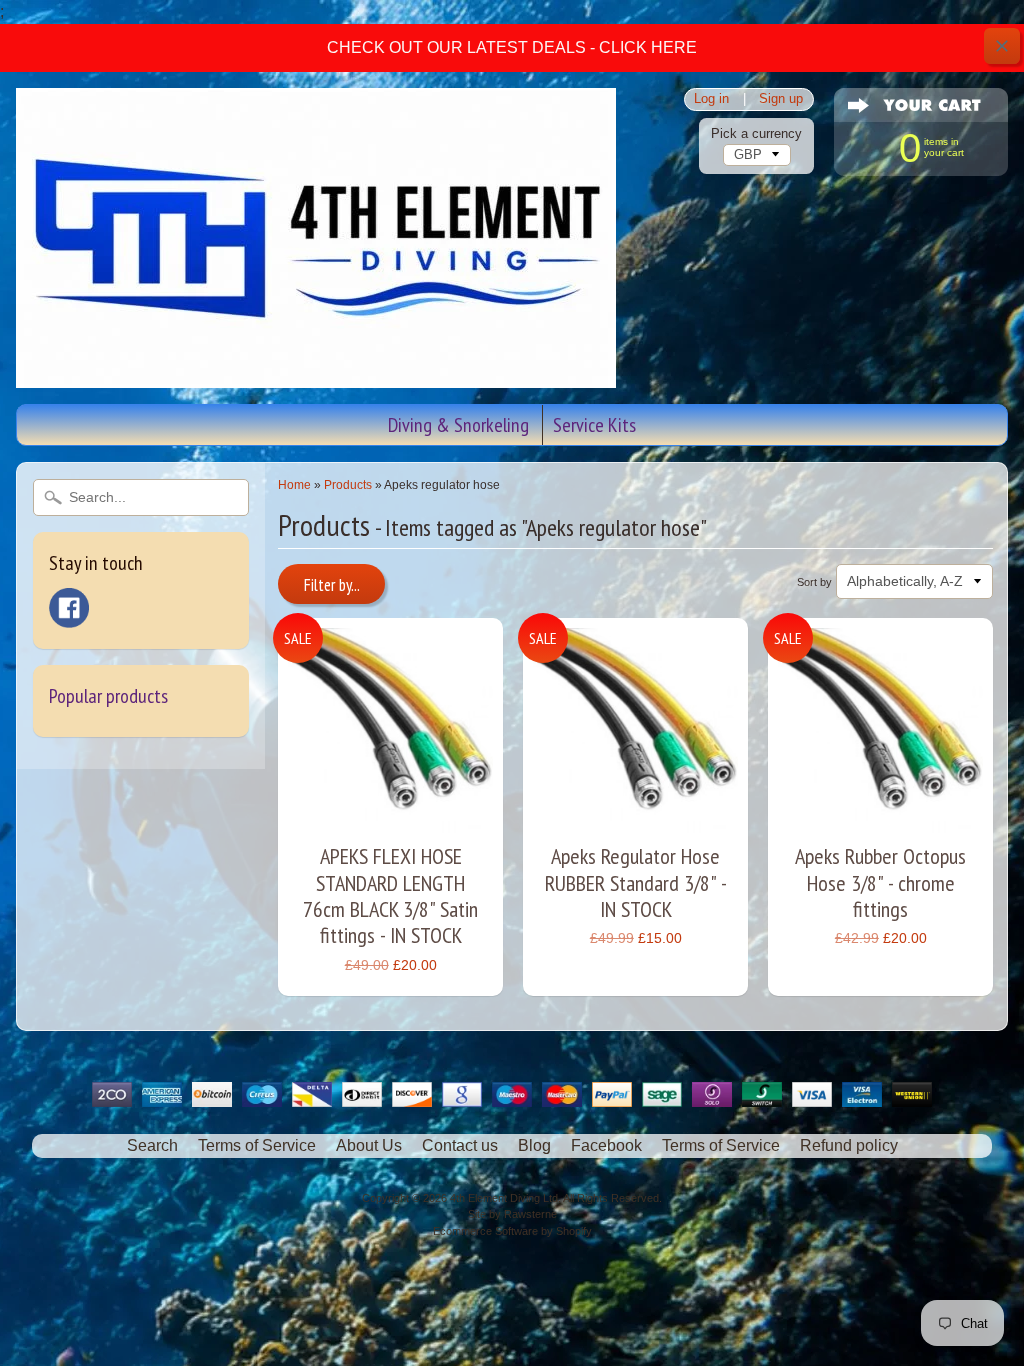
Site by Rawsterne (512, 1214)
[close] (1002, 46)
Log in (711, 99)
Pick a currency (756, 133)
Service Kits (594, 425)
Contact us (460, 1145)
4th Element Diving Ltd (504, 1198)
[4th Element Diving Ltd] (316, 375)
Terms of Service (257, 1145)
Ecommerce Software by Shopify (512, 1231)
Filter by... (332, 585)
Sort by (814, 582)
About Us (369, 1145)
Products (348, 485)
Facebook (606, 1145)
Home (294, 485)
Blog (534, 1145)
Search (152, 1145)
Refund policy (849, 1145)
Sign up (781, 99)
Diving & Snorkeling (458, 425)
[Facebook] (69, 608)
